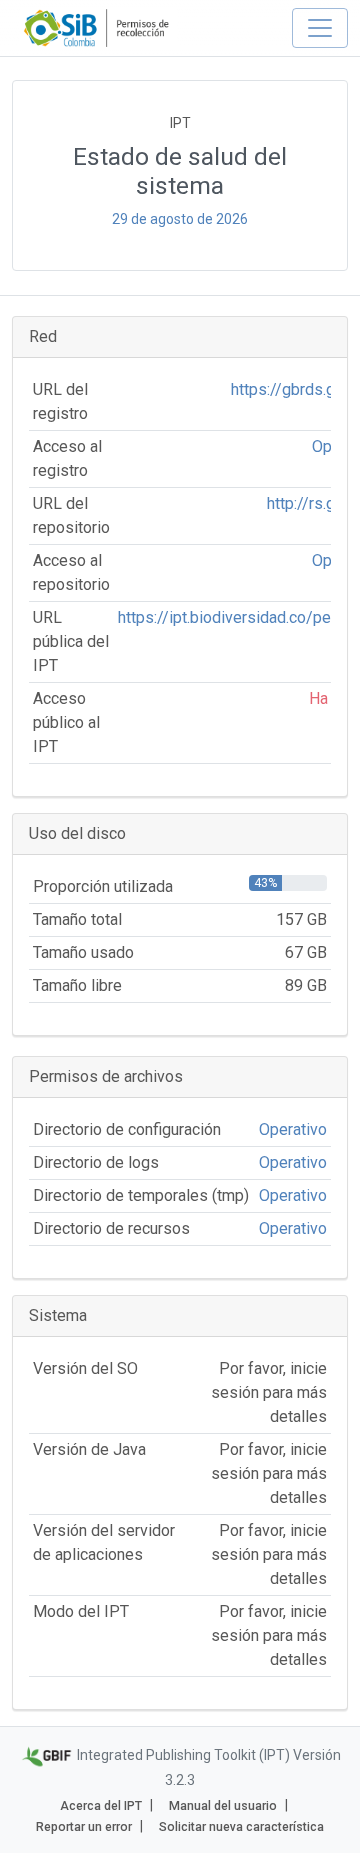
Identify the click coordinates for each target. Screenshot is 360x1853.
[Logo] (98, 28)
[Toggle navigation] (320, 28)
